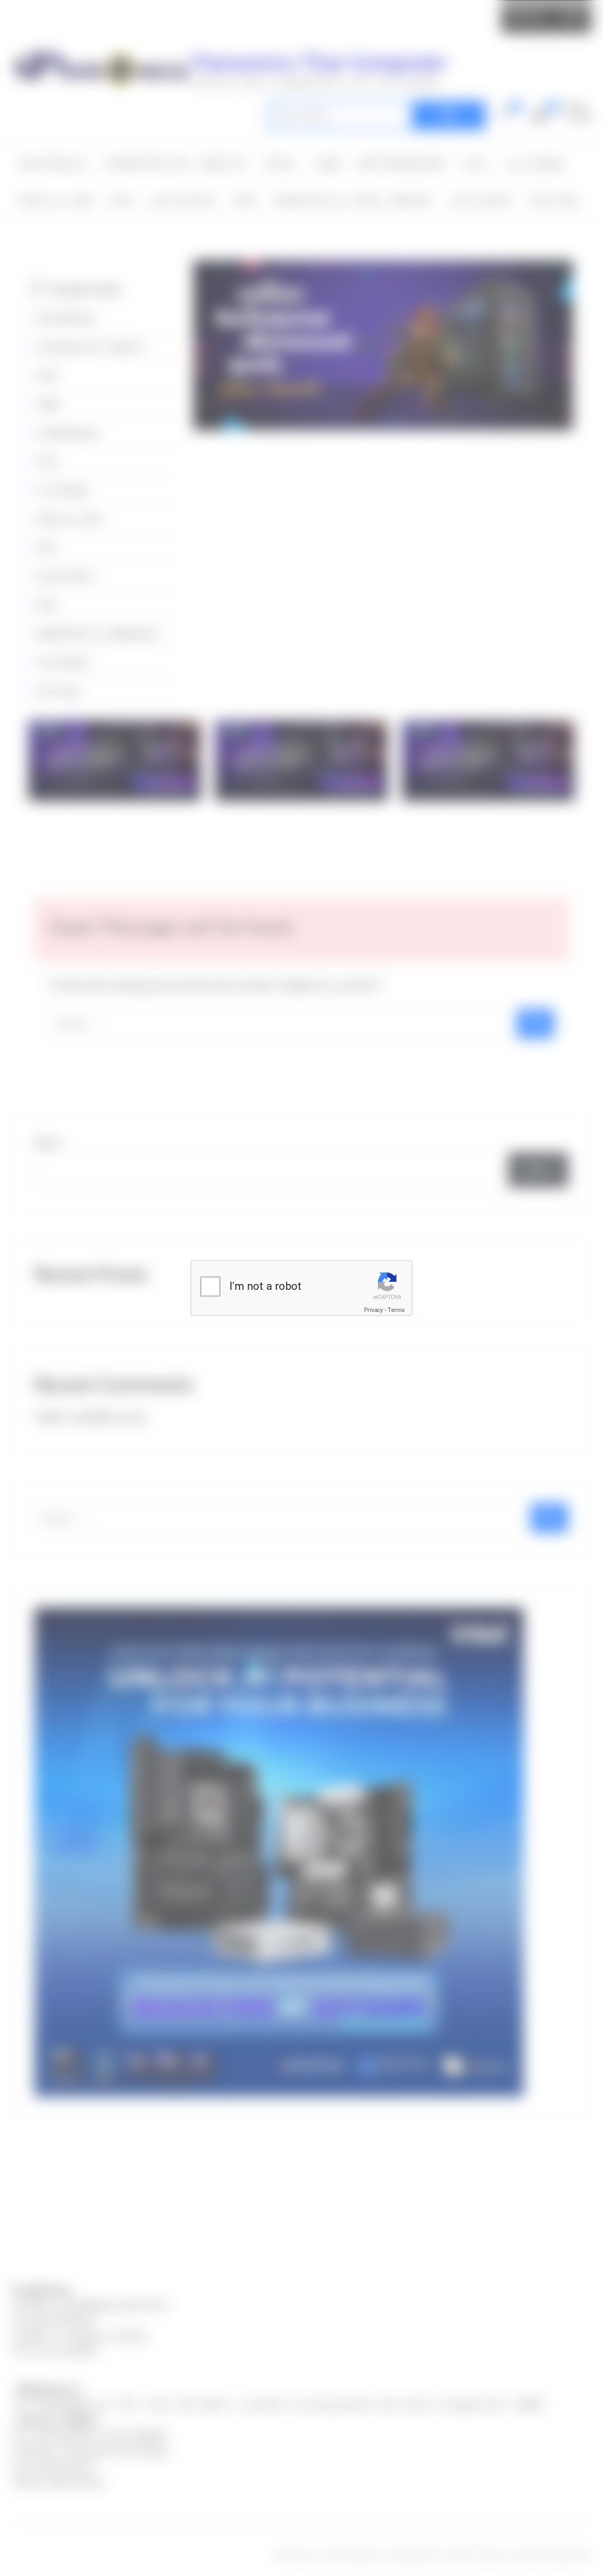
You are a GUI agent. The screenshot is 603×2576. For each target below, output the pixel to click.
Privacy (374, 1310)
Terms (396, 1310)
